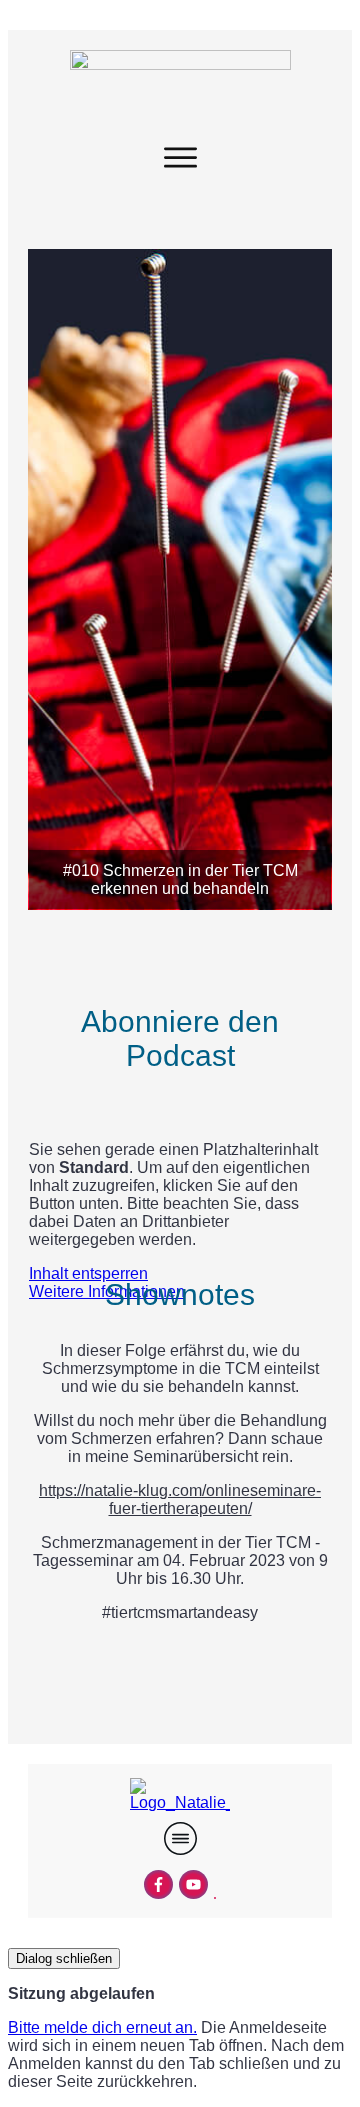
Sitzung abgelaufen (81, 1993)
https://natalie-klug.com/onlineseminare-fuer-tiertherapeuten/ (180, 1499)
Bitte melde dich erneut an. (102, 2027)
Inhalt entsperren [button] (88, 1273)
